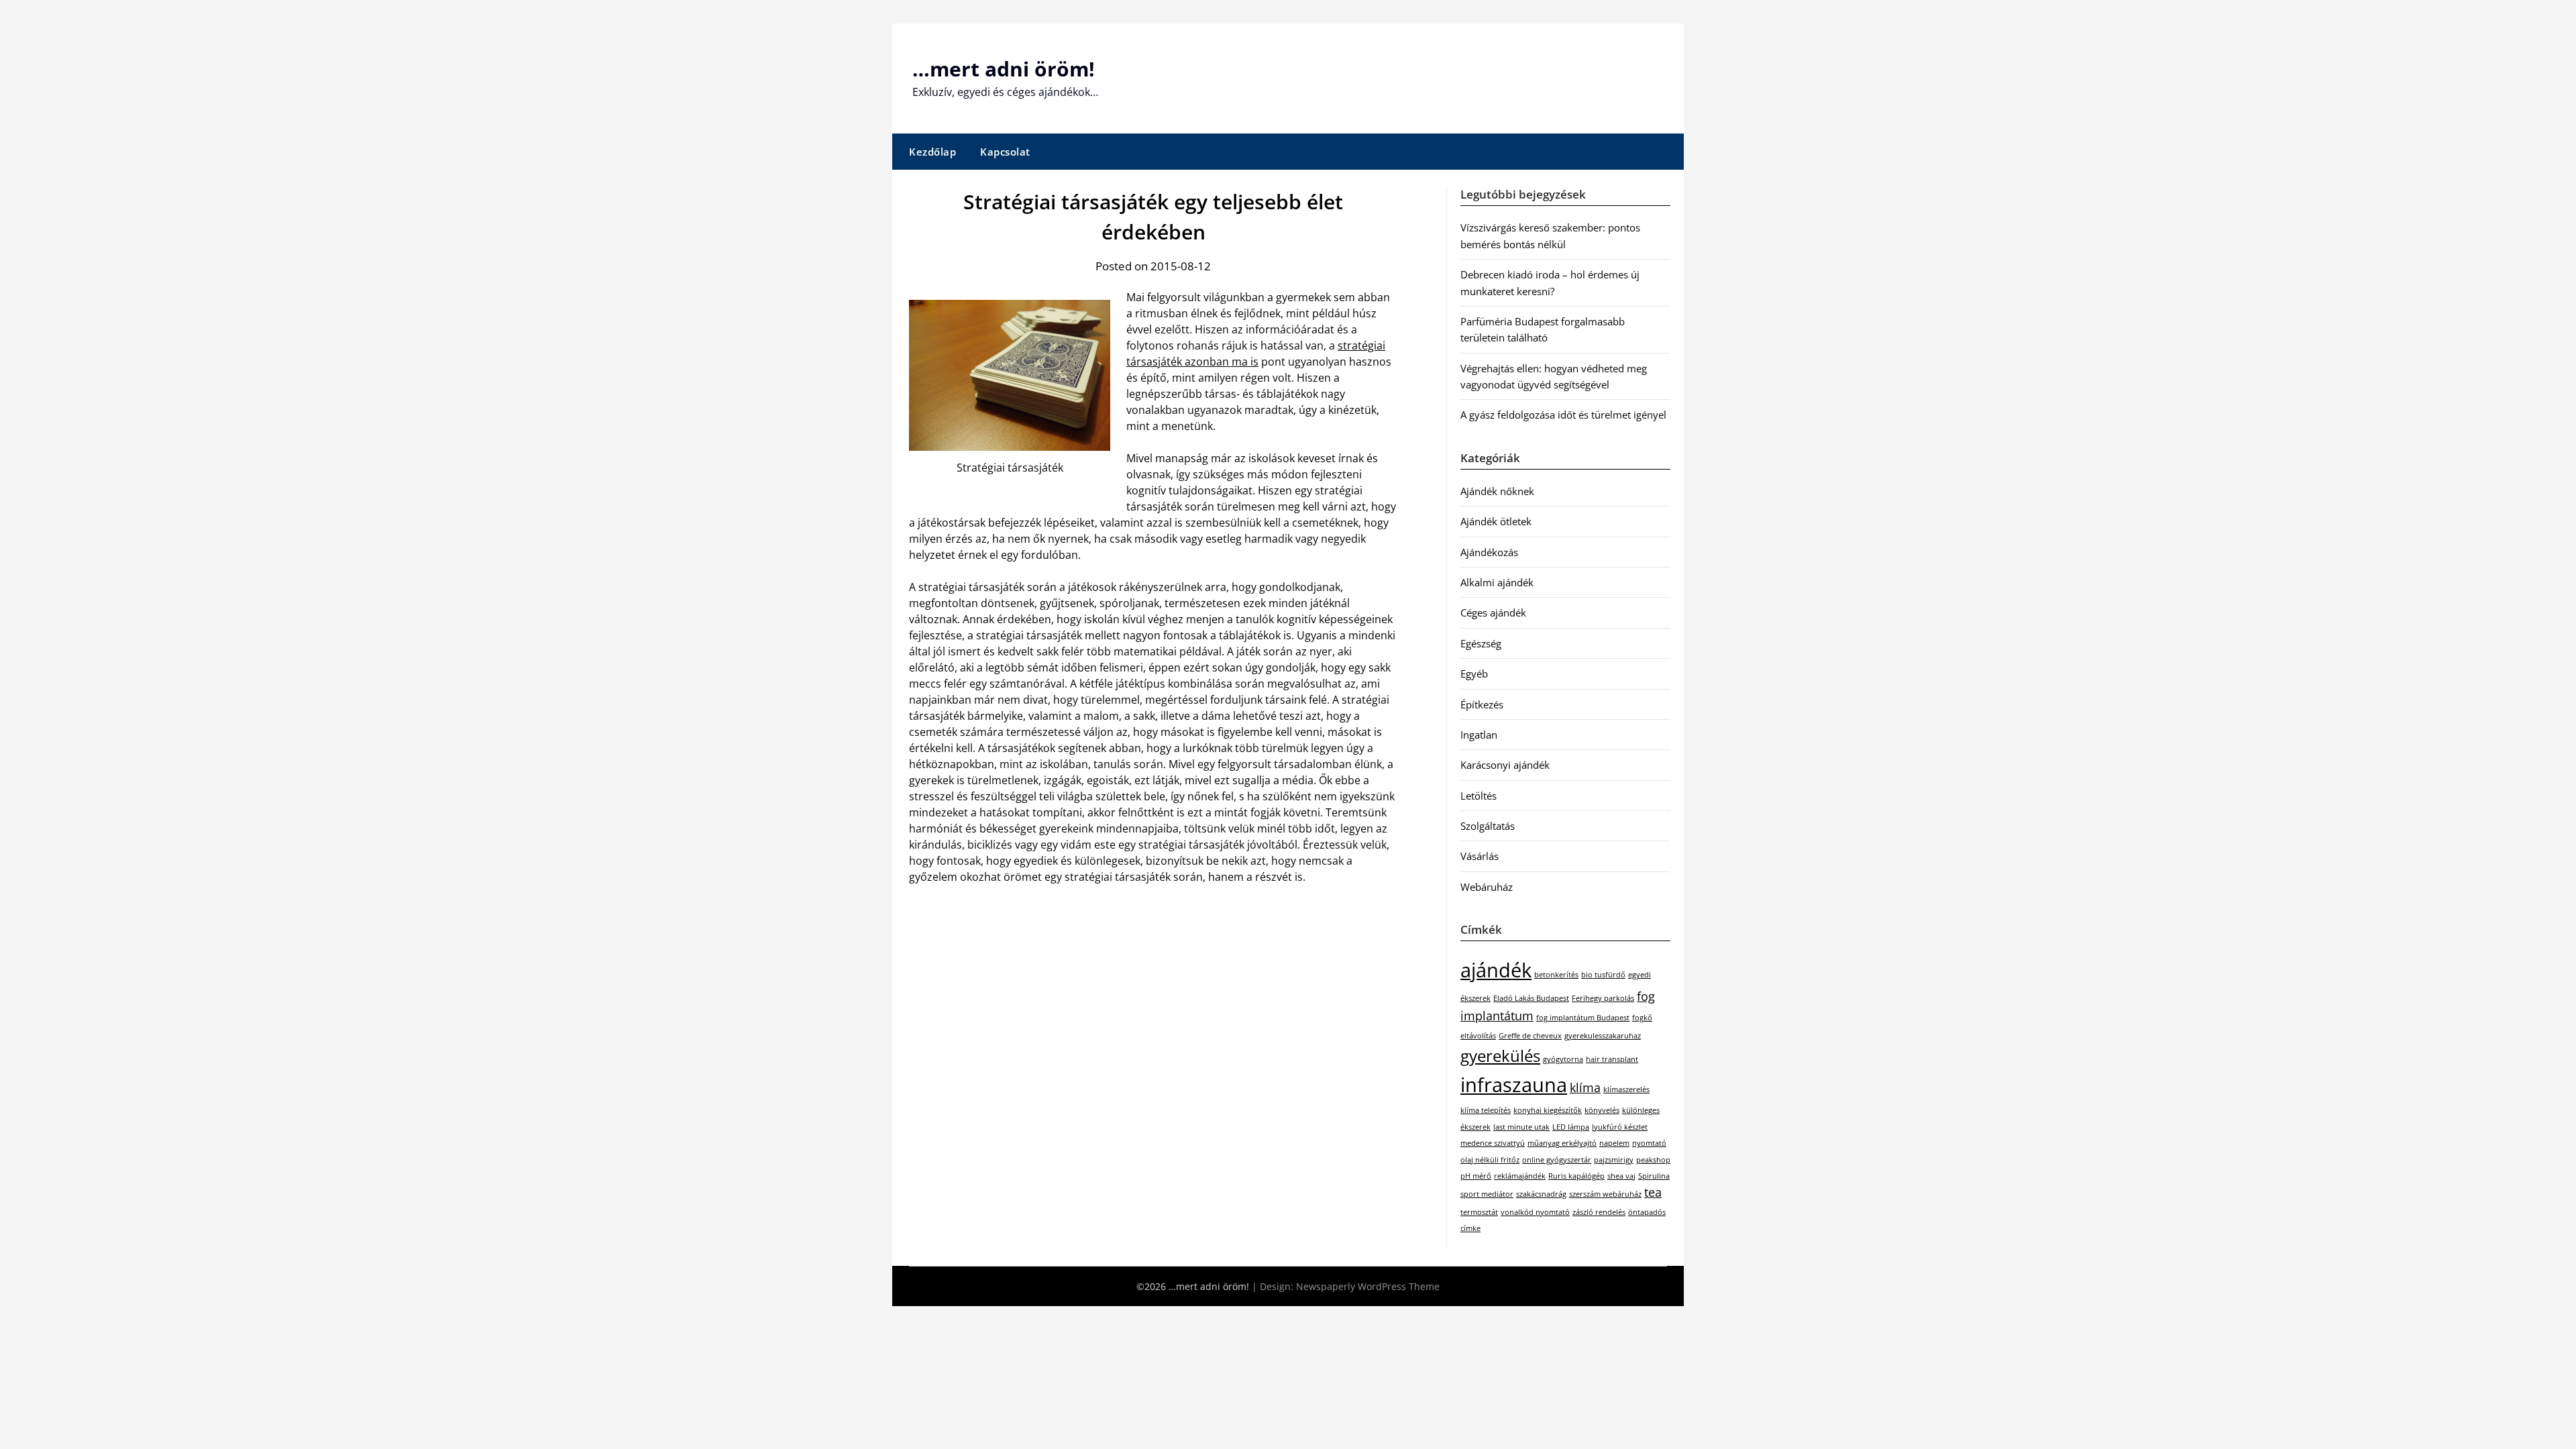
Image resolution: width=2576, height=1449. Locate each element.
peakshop (1653, 1160)
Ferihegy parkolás (1603, 998)
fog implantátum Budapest (1583, 1018)
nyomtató (1649, 1143)
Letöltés (1479, 796)
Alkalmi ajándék (1497, 582)
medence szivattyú (1493, 1143)
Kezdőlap (932, 152)
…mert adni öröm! (1004, 69)
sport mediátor (1487, 1194)
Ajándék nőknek (1497, 491)
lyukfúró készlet (1620, 1127)
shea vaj (1621, 1176)
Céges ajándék (1493, 612)
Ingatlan (1479, 735)
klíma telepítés (1486, 1110)
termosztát (1479, 1212)
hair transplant (1612, 1059)
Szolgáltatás (1488, 826)
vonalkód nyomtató (1535, 1212)
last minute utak (1521, 1127)
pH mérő (1476, 1176)
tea (1653, 1192)
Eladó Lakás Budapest (1531, 998)
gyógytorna (1563, 1059)
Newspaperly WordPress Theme (1368, 1286)
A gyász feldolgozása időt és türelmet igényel (1563, 415)
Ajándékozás (1489, 552)
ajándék (1496, 970)
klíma (1585, 1087)
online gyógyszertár (1557, 1160)
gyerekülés (1500, 1056)
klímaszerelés (1626, 1089)
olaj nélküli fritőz (1490, 1160)
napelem (1614, 1143)
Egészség (1481, 643)
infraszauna (1514, 1085)
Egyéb (1474, 674)
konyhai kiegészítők (1548, 1110)
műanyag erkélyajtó (1562, 1143)
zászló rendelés (1599, 1212)
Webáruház (1487, 887)
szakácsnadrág (1541, 1194)
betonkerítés (1556, 975)
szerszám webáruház (1605, 1194)
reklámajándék (1520, 1176)
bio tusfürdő (1603, 975)
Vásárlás (1480, 856)
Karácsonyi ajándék (1505, 765)
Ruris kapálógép (1576, 1176)
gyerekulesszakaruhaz (1603, 1036)
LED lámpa (1571, 1127)
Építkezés (1482, 704)
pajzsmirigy (1614, 1160)
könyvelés (1602, 1110)
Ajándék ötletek (1496, 521)
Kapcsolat (1005, 152)
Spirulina (1654, 1176)
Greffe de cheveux (1530, 1036)
